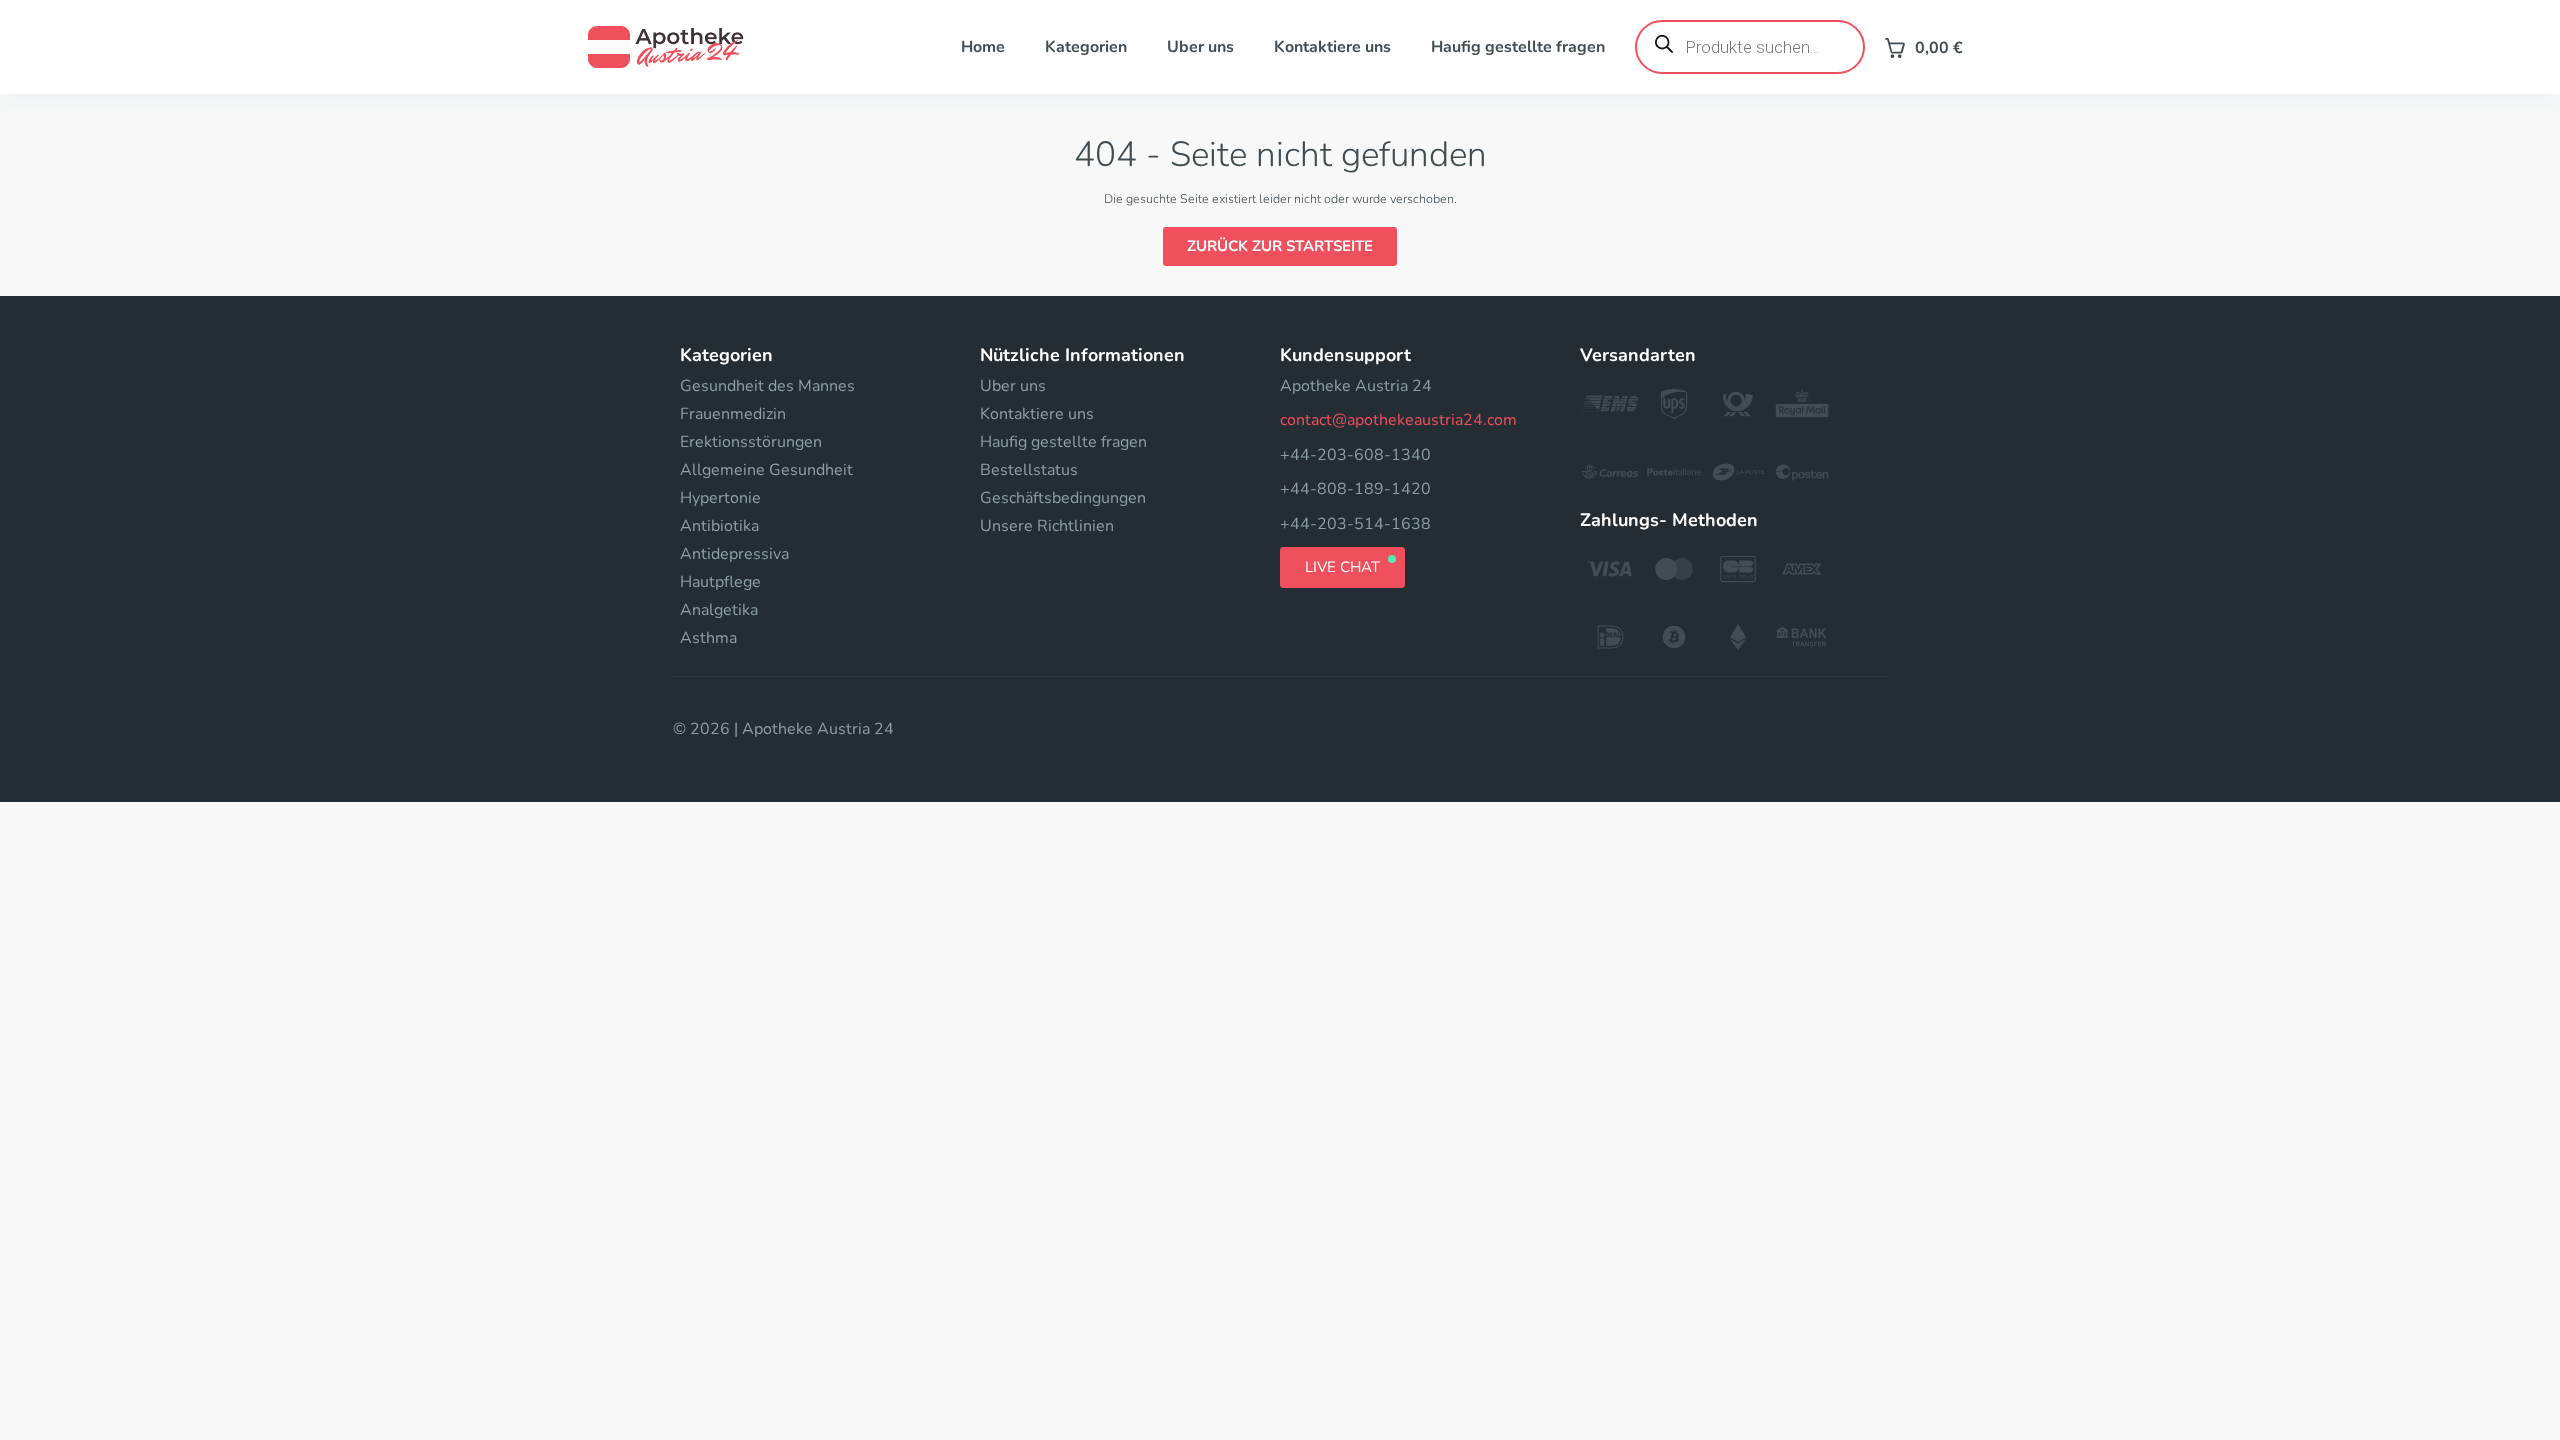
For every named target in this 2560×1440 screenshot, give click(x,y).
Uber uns (1200, 47)
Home (983, 47)
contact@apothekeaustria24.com (1398, 420)
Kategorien (1086, 47)
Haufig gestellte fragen (1518, 47)
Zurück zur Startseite (1280, 246)
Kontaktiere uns (1332, 47)
